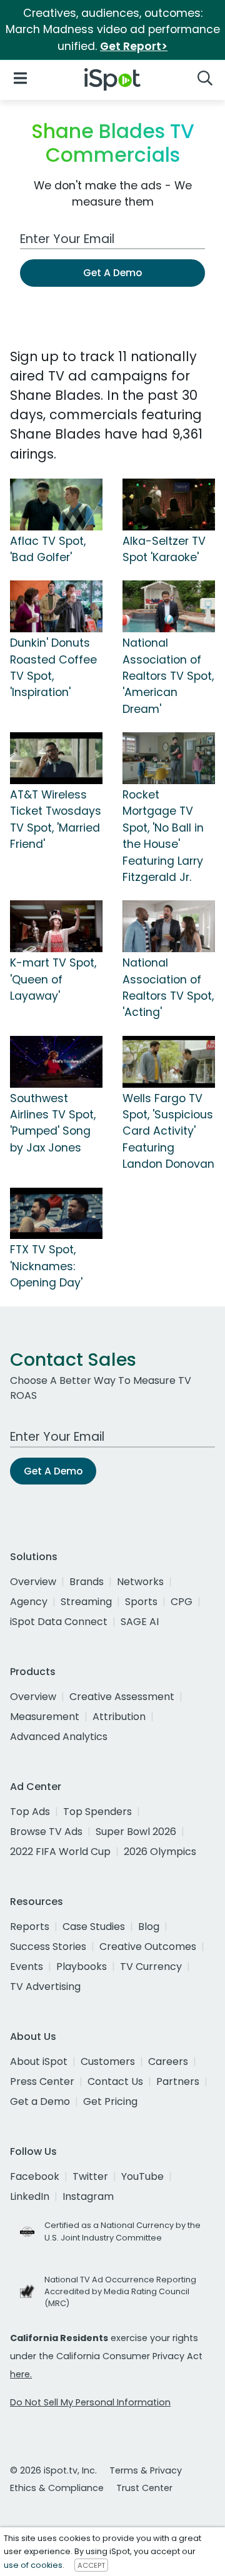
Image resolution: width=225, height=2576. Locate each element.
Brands (87, 1582)
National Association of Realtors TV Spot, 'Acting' (168, 987)
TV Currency (151, 1967)
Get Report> (134, 46)
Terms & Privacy (146, 2470)
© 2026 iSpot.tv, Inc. (53, 2470)
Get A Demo (112, 273)
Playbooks (82, 1967)
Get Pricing (110, 2101)
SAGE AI (140, 1622)
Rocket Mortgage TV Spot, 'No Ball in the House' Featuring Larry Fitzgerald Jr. (163, 836)
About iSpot (39, 2061)
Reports (30, 1927)
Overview (33, 1582)
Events (27, 1967)
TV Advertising (45, 1987)
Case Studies (94, 1927)
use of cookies (33, 2565)
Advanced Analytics (59, 1737)
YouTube (142, 2176)
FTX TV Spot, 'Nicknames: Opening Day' (46, 1266)
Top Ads (30, 1812)
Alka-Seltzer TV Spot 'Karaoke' (164, 549)
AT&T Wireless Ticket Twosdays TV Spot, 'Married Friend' (56, 819)
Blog (149, 1927)
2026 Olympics (160, 1852)
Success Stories (48, 1947)
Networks (140, 1582)
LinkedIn (30, 2196)
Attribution (119, 1717)
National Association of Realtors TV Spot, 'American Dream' (168, 676)
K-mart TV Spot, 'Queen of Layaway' (53, 979)
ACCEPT (91, 2565)
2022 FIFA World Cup (60, 1852)
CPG (182, 1602)
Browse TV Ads (46, 1832)
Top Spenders (97, 1812)
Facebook (35, 2176)
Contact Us (115, 2081)
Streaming (86, 1602)
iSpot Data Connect (59, 1622)
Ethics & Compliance (57, 2488)
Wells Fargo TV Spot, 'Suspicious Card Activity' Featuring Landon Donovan (168, 1131)
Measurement (45, 1717)
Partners (178, 2081)
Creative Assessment (122, 1697)
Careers (168, 2061)
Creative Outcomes (148, 1947)
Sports (141, 1602)
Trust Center (144, 2488)
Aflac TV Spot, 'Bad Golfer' (48, 549)
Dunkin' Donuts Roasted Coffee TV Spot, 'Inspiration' (53, 668)
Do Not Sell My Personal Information (90, 2402)
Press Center (42, 2081)
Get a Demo (40, 2101)
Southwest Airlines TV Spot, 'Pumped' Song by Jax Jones (53, 1123)
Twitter (90, 2176)
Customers (108, 2061)
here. (21, 2374)
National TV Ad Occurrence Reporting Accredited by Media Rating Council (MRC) (120, 2291)
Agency (29, 1602)
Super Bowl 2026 (136, 1832)
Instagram (88, 2196)
